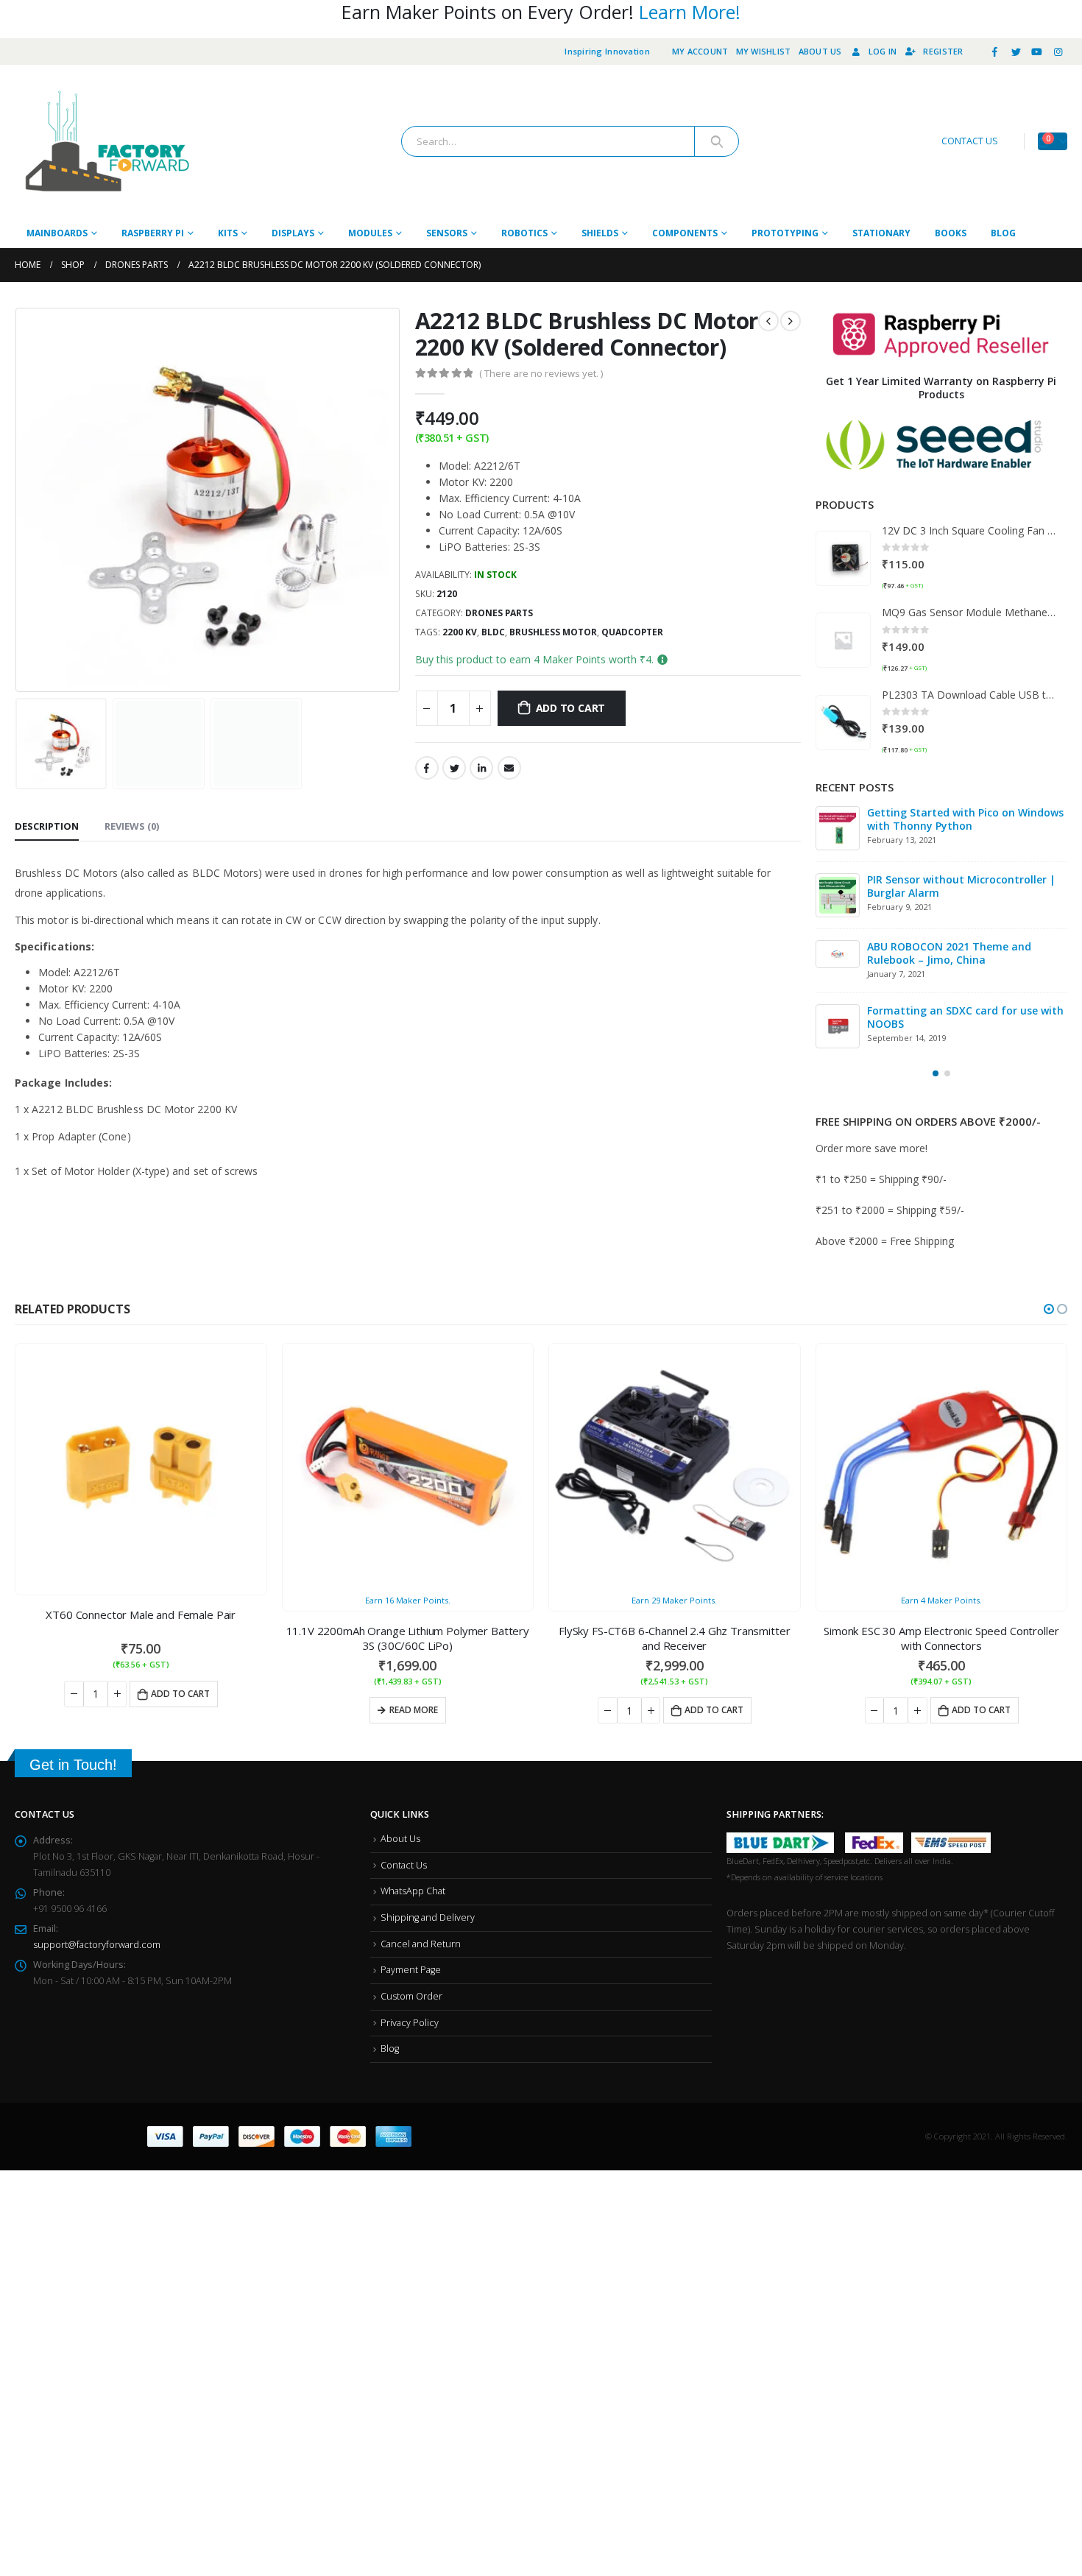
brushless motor (553, 632)
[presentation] (18, 500)
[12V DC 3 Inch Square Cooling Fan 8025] (843, 558)
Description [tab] (47, 826)
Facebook (427, 768)
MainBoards (57, 233)
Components (685, 233)
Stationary (881, 233)
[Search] (717, 141)
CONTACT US (970, 141)
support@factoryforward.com (97, 1948)
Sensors (447, 233)
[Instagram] (1058, 52)
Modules (370, 233)
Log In (883, 51)
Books (951, 233)
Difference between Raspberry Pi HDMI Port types (965, 819)
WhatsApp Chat (413, 1894)
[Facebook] (995, 52)
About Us (820, 51)
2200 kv (460, 632)
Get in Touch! (73, 1768)
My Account (700, 51)
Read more (147, 1713)
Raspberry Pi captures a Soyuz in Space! (951, 1020)
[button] (936, 1076)
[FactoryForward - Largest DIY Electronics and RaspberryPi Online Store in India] (107, 142)
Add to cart (571, 708)
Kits (228, 233)
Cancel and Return (421, 1947)
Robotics (524, 233)
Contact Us (404, 1868)
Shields (600, 233)
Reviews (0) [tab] (132, 826)
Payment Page (411, 1973)
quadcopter (632, 632)
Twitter (454, 768)
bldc (493, 632)
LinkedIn (481, 768)
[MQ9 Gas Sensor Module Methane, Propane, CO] (843, 640)
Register (943, 51)
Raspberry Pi (153, 233)
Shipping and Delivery (428, 1920)
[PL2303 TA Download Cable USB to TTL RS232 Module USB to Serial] (843, 723)
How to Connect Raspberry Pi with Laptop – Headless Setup (955, 953)
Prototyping (785, 233)
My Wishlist (764, 51)
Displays (293, 233)
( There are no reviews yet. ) (541, 373)
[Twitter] (1016, 52)
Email (509, 768)
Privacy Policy (410, 2026)
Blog (1003, 233)
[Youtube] (1037, 52)
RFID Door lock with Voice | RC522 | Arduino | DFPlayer (958, 886)
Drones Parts (499, 613)
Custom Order (411, 1999)
